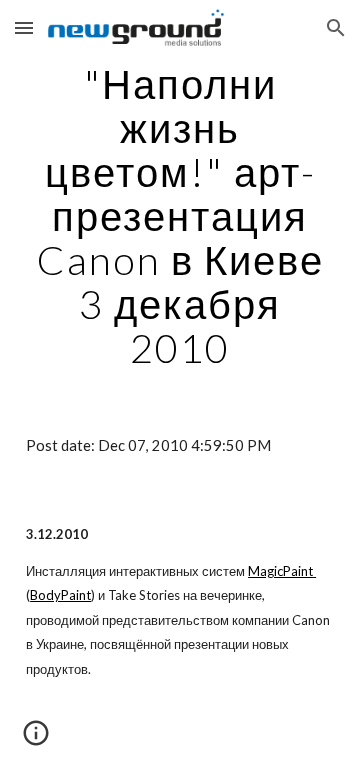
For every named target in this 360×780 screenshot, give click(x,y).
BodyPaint (60, 595)
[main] (180, 216)
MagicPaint (280, 571)
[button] (24, 27)
